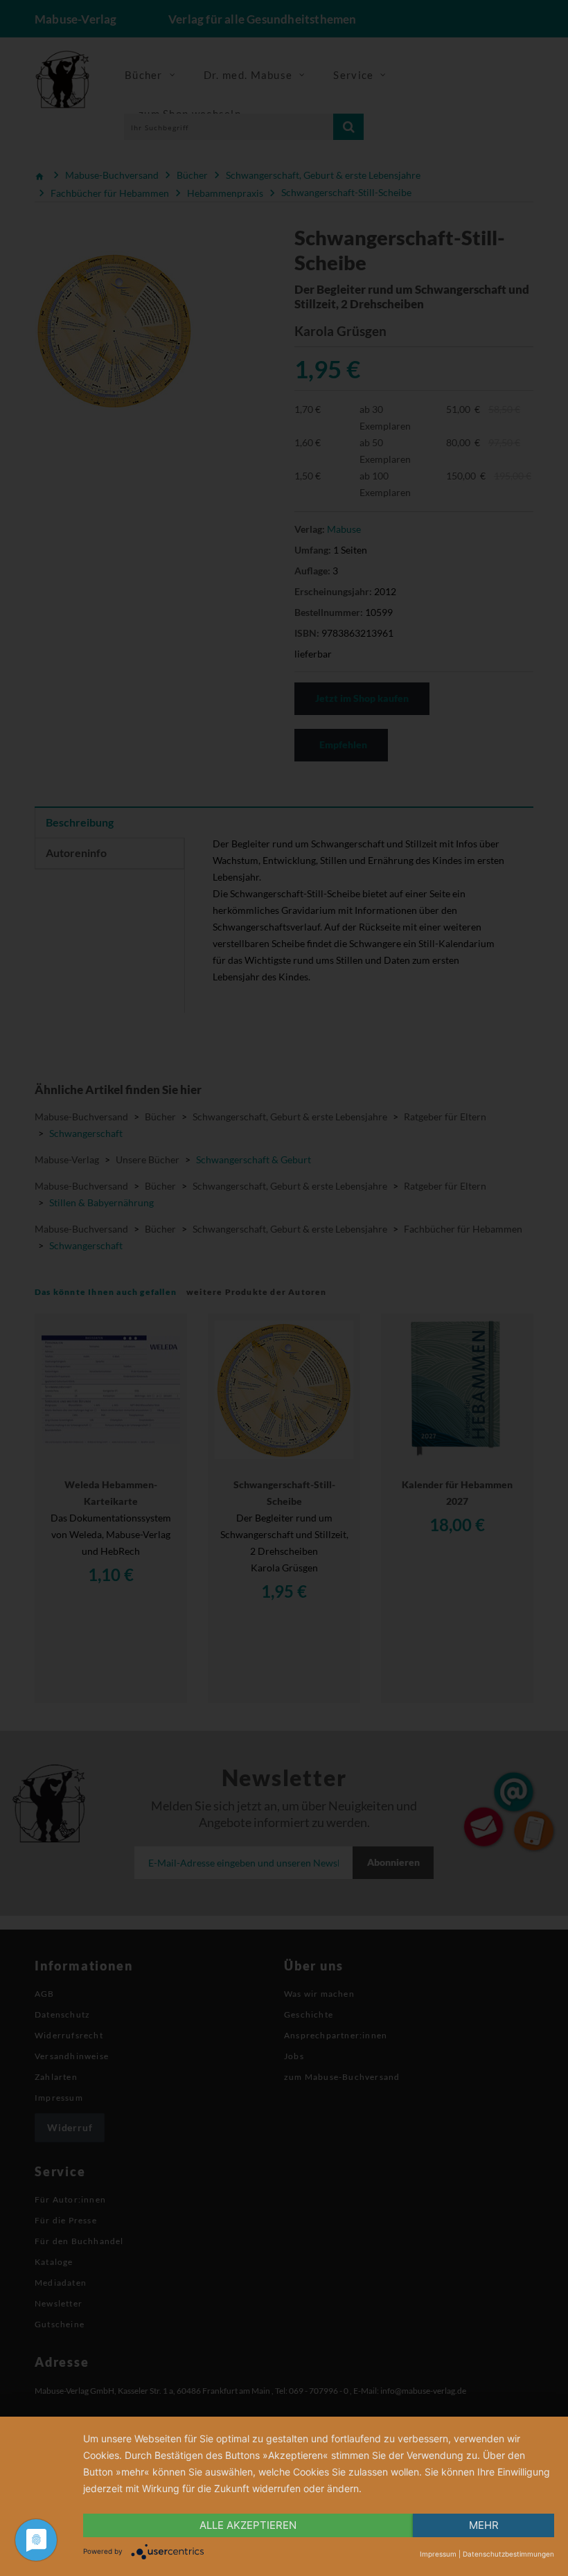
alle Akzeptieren (248, 2525)
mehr (484, 2525)
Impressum (438, 2554)
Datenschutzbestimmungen (508, 2554)
